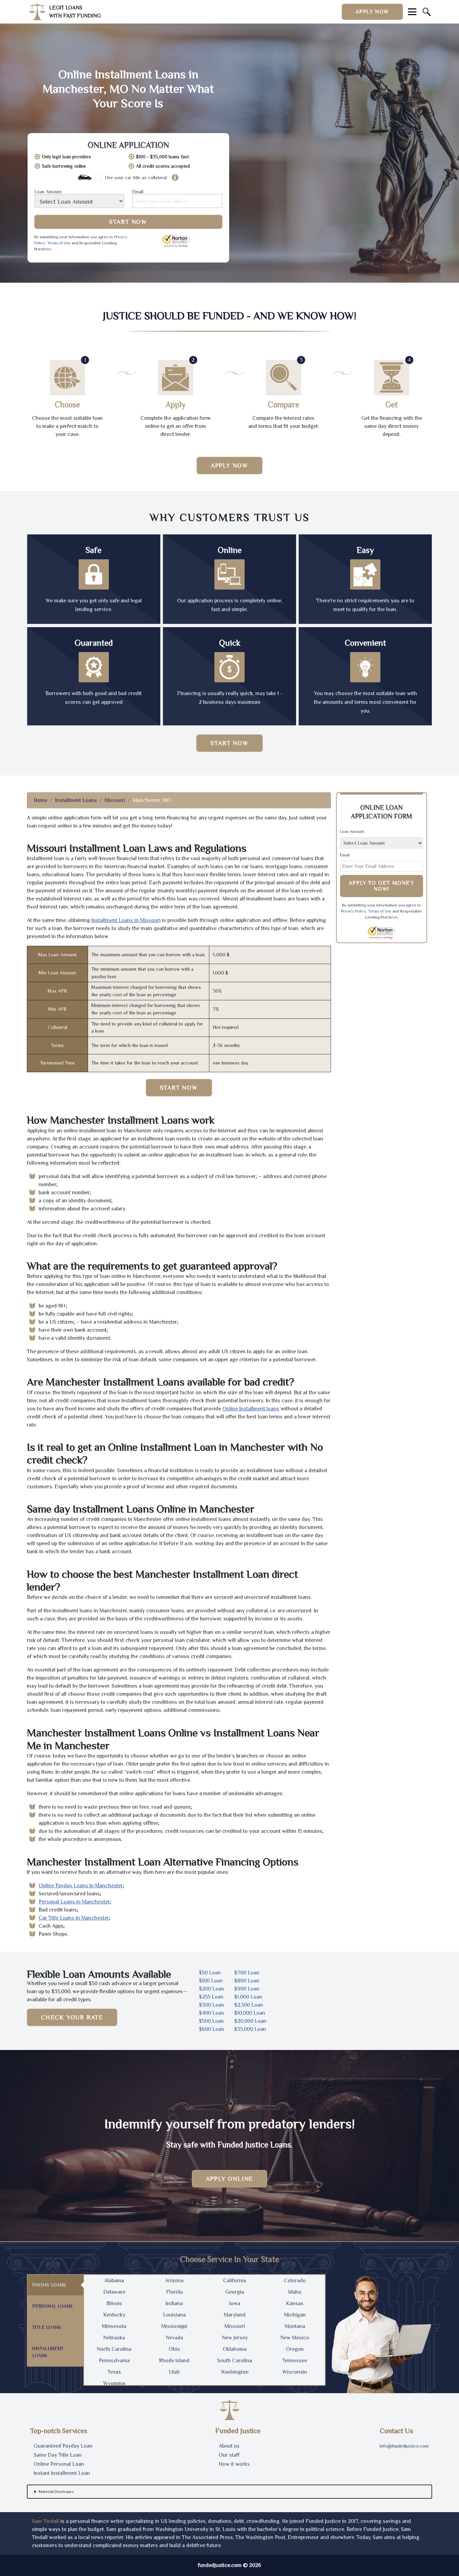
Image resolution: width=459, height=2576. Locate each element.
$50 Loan (210, 1973)
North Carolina (114, 2349)
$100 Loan (211, 1981)
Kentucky (114, 2315)
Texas (114, 2372)
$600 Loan (212, 2029)
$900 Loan (247, 1989)
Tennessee (295, 2361)
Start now (229, 743)
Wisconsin (295, 2372)
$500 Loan (211, 2021)
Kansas (295, 2303)
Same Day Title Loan (58, 2455)
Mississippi (174, 2326)
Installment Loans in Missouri (126, 920)
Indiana (174, 2303)
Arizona (174, 2281)
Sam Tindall (46, 2521)
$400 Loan (212, 2013)
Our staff (229, 2455)
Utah (174, 2372)
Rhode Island (174, 2361)
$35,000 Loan (250, 2029)
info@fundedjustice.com (404, 2446)
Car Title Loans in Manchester (74, 1918)
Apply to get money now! (382, 886)
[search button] (427, 12)
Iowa (235, 2303)
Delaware (114, 2292)
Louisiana (174, 2315)
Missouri (115, 800)
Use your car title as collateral (136, 177)
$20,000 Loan (250, 2021)
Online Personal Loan (59, 2464)
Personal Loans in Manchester (74, 1902)
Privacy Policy (353, 911)
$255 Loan (211, 1997)
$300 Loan (212, 2005)
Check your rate (72, 2017)
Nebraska (114, 2338)
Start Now (128, 222)
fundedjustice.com (220, 2565)
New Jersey (235, 2338)
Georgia (235, 2292)
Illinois (114, 2303)
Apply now (372, 12)
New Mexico (295, 2338)
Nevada (174, 2338)
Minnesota (114, 2326)
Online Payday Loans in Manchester (81, 1886)
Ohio (174, 2349)
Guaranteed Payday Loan (63, 2446)
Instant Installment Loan (62, 2473)
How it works (234, 2464)
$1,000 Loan (248, 1997)
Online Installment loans (251, 1409)
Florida (174, 2292)
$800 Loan (247, 1981)
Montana (295, 2326)
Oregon (295, 2349)
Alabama (114, 2281)
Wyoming (114, 2383)
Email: (138, 192)
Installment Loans (76, 800)
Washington (235, 2372)
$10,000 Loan (250, 2013)
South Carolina (235, 2361)
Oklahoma (235, 2349)
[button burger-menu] (412, 12)
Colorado (295, 2281)
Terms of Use (59, 243)
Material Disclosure (56, 2492)
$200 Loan (212, 1989)
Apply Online (230, 2179)
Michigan (295, 2315)
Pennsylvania (114, 2361)
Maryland (235, 2315)
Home (40, 800)
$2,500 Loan (249, 2005)
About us (229, 2446)
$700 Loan (247, 1973)
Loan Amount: (48, 192)
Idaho (295, 2292)
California (235, 2281)
